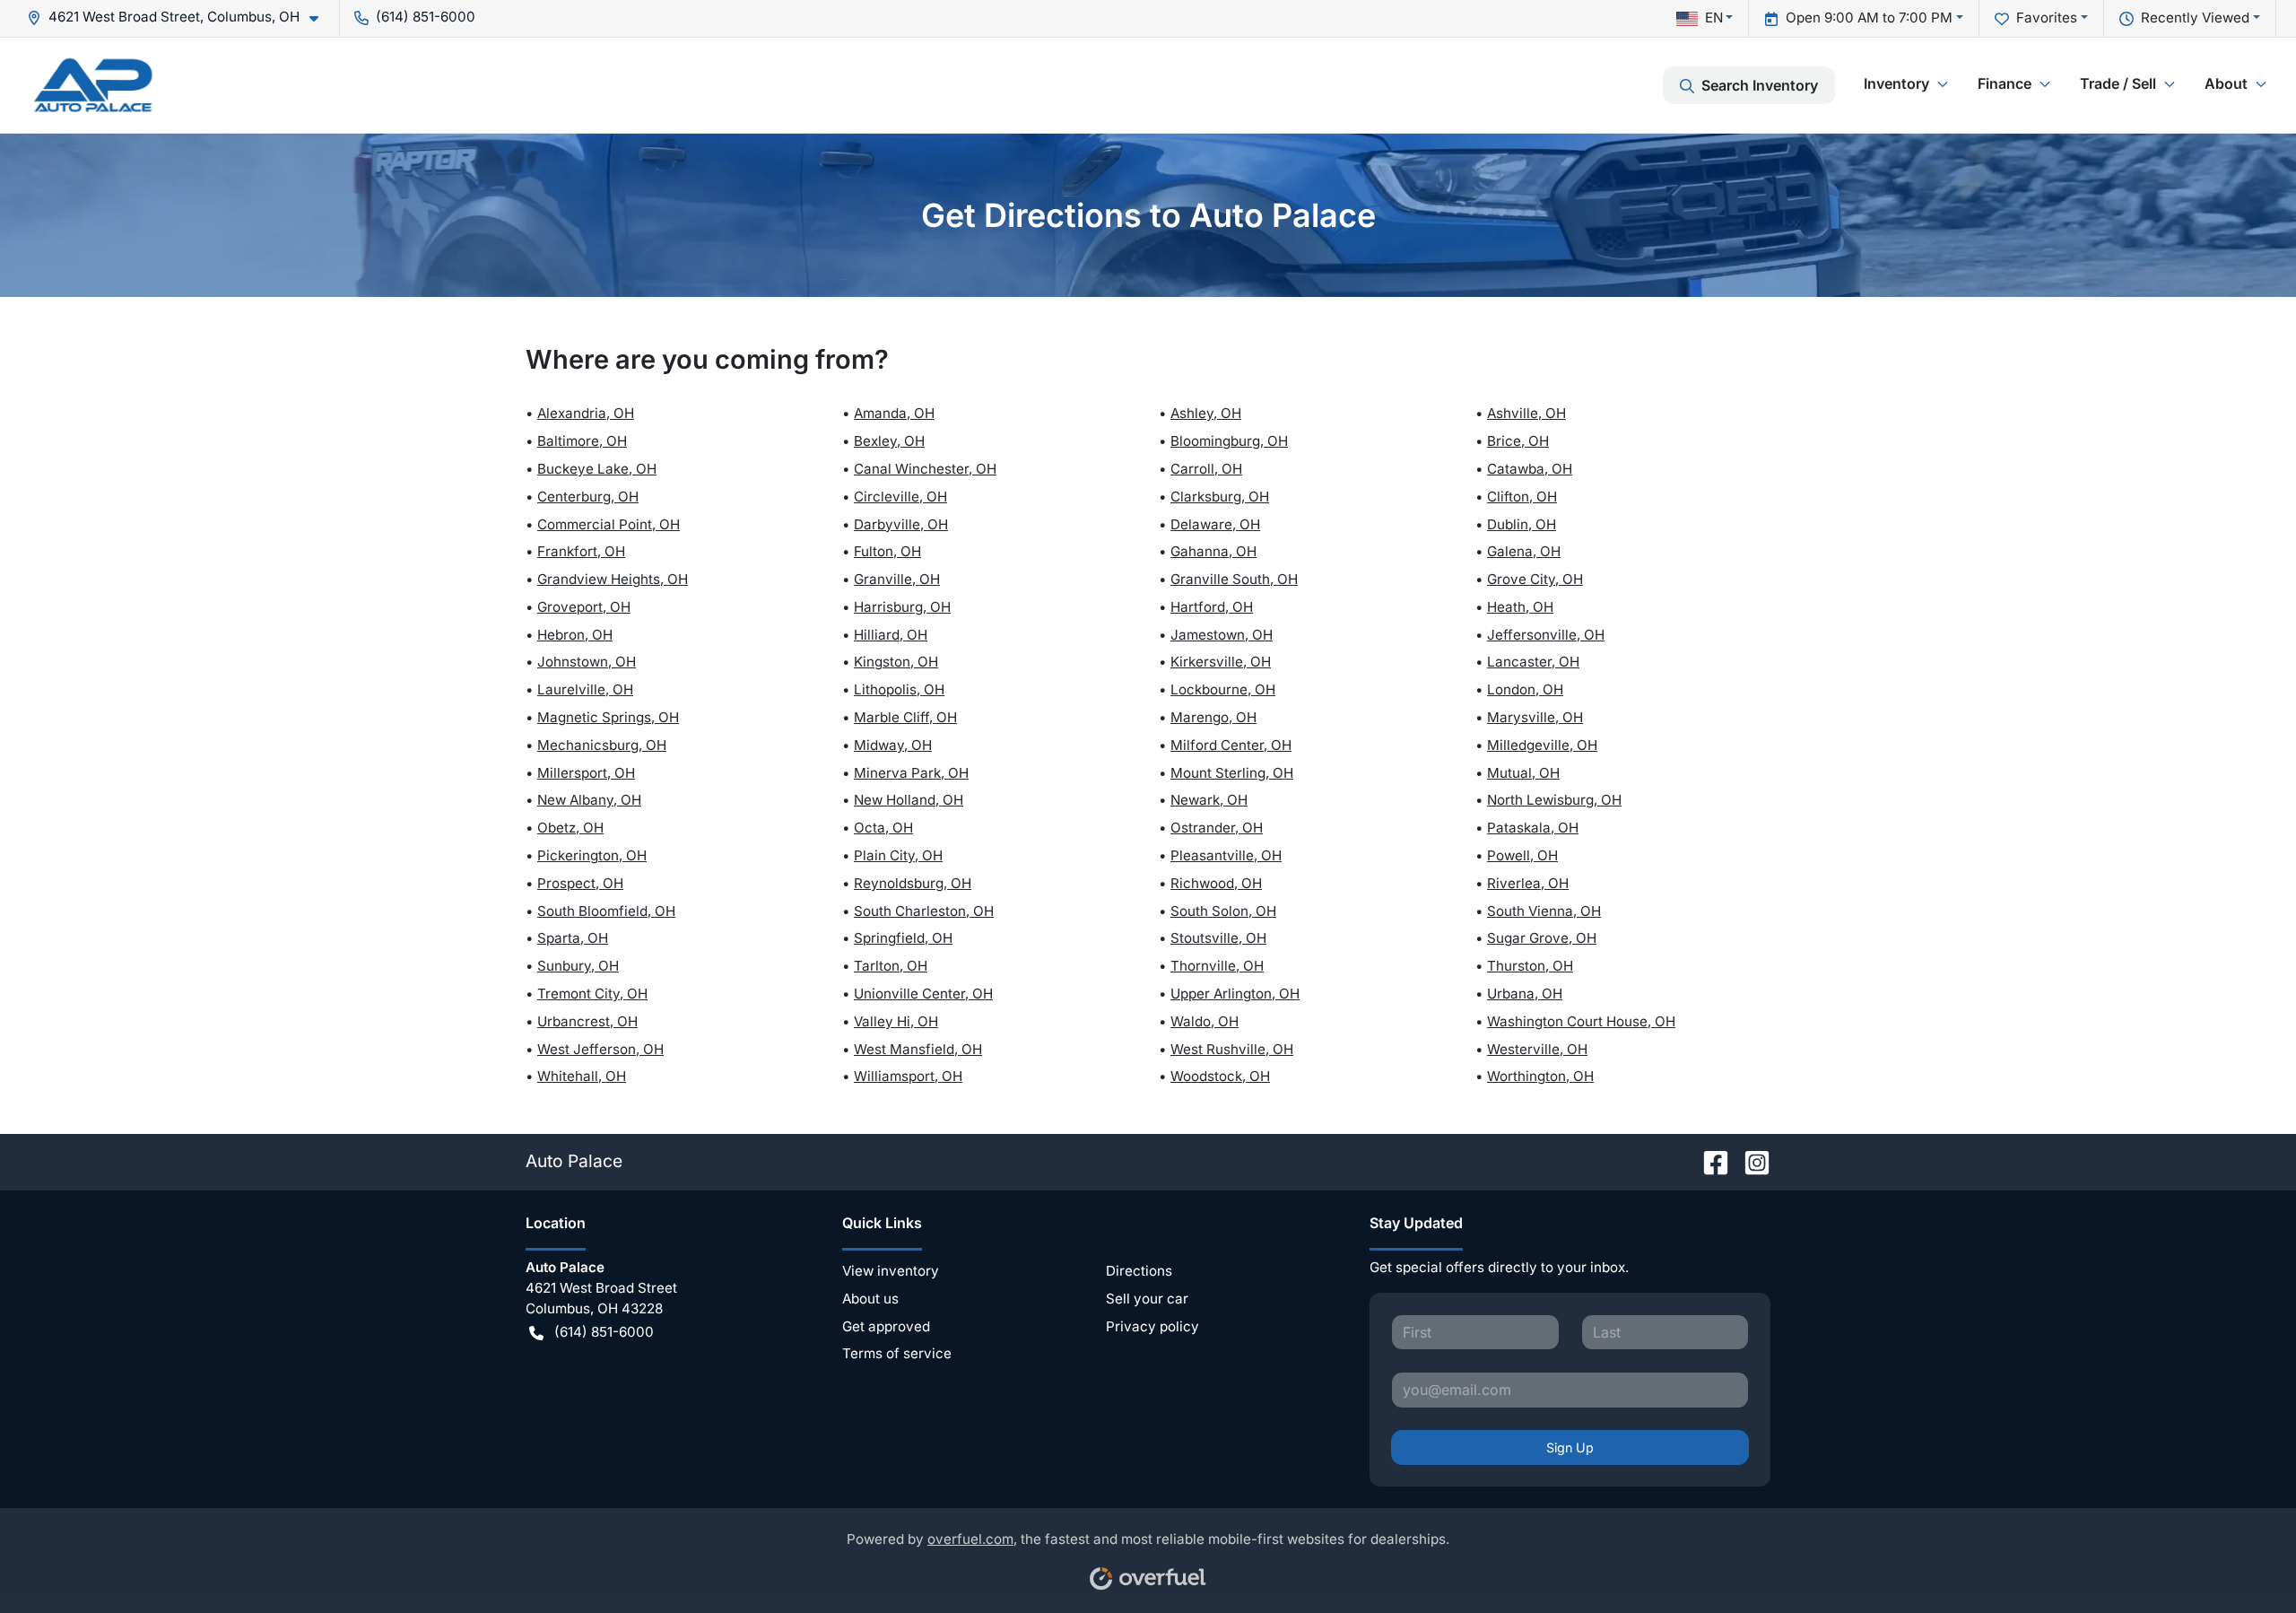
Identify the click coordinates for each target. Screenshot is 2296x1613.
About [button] (2226, 83)
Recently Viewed (2195, 17)
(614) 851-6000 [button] (426, 17)
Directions (1139, 1271)
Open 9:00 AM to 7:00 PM (1869, 17)
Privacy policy (1152, 1326)
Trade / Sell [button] (2118, 83)
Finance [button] (2005, 83)
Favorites (2047, 17)
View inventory (891, 1271)
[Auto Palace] (93, 85)
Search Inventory (1760, 85)
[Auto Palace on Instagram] (1750, 1161)
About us (870, 1299)
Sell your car (1147, 1299)
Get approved (886, 1326)
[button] (180, 17)
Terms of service (897, 1353)
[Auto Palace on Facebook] (1709, 1161)
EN (1714, 17)
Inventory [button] (1896, 83)
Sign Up (1570, 1447)
